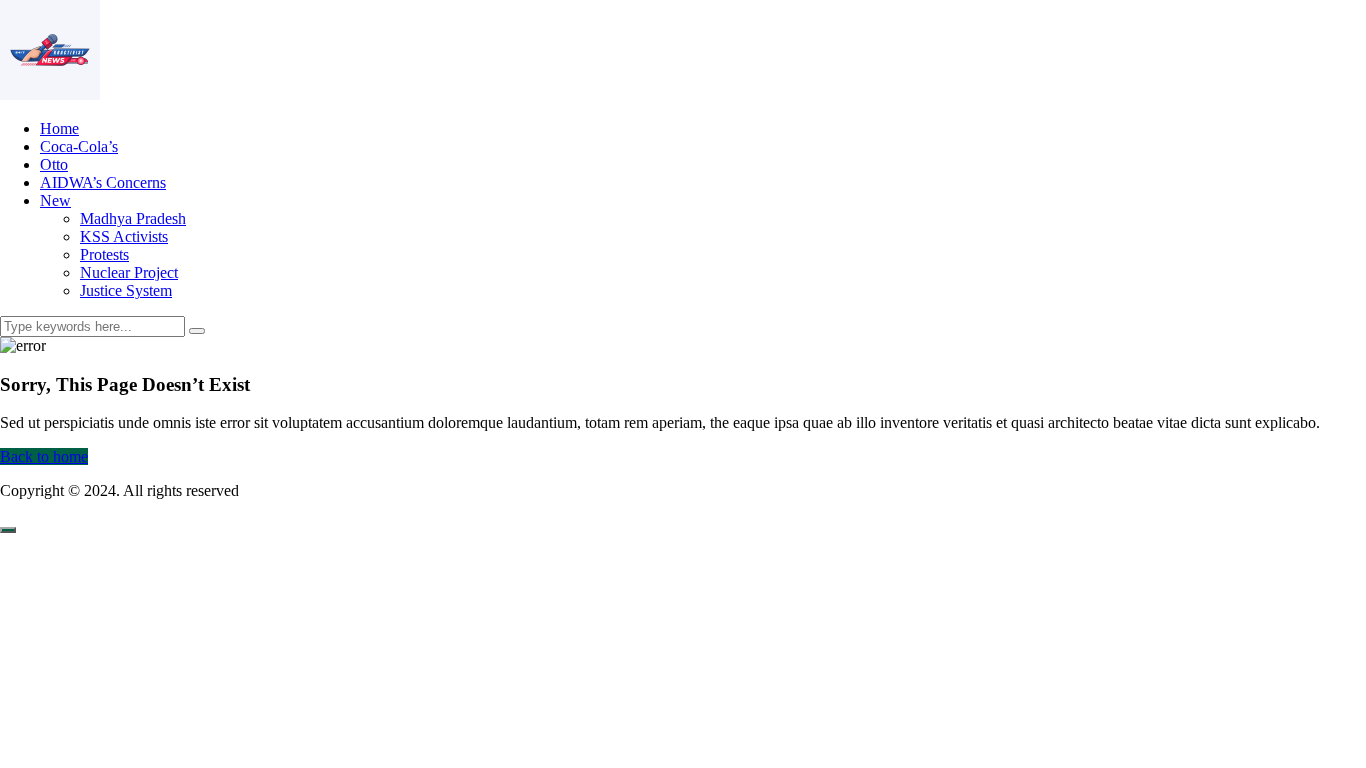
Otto (54, 164)
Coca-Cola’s (79, 146)
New (55, 200)
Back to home (44, 456)
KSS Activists (124, 236)
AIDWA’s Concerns (103, 182)
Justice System (126, 290)
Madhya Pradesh (133, 218)
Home (59, 128)
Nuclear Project (129, 272)
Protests (104, 254)
